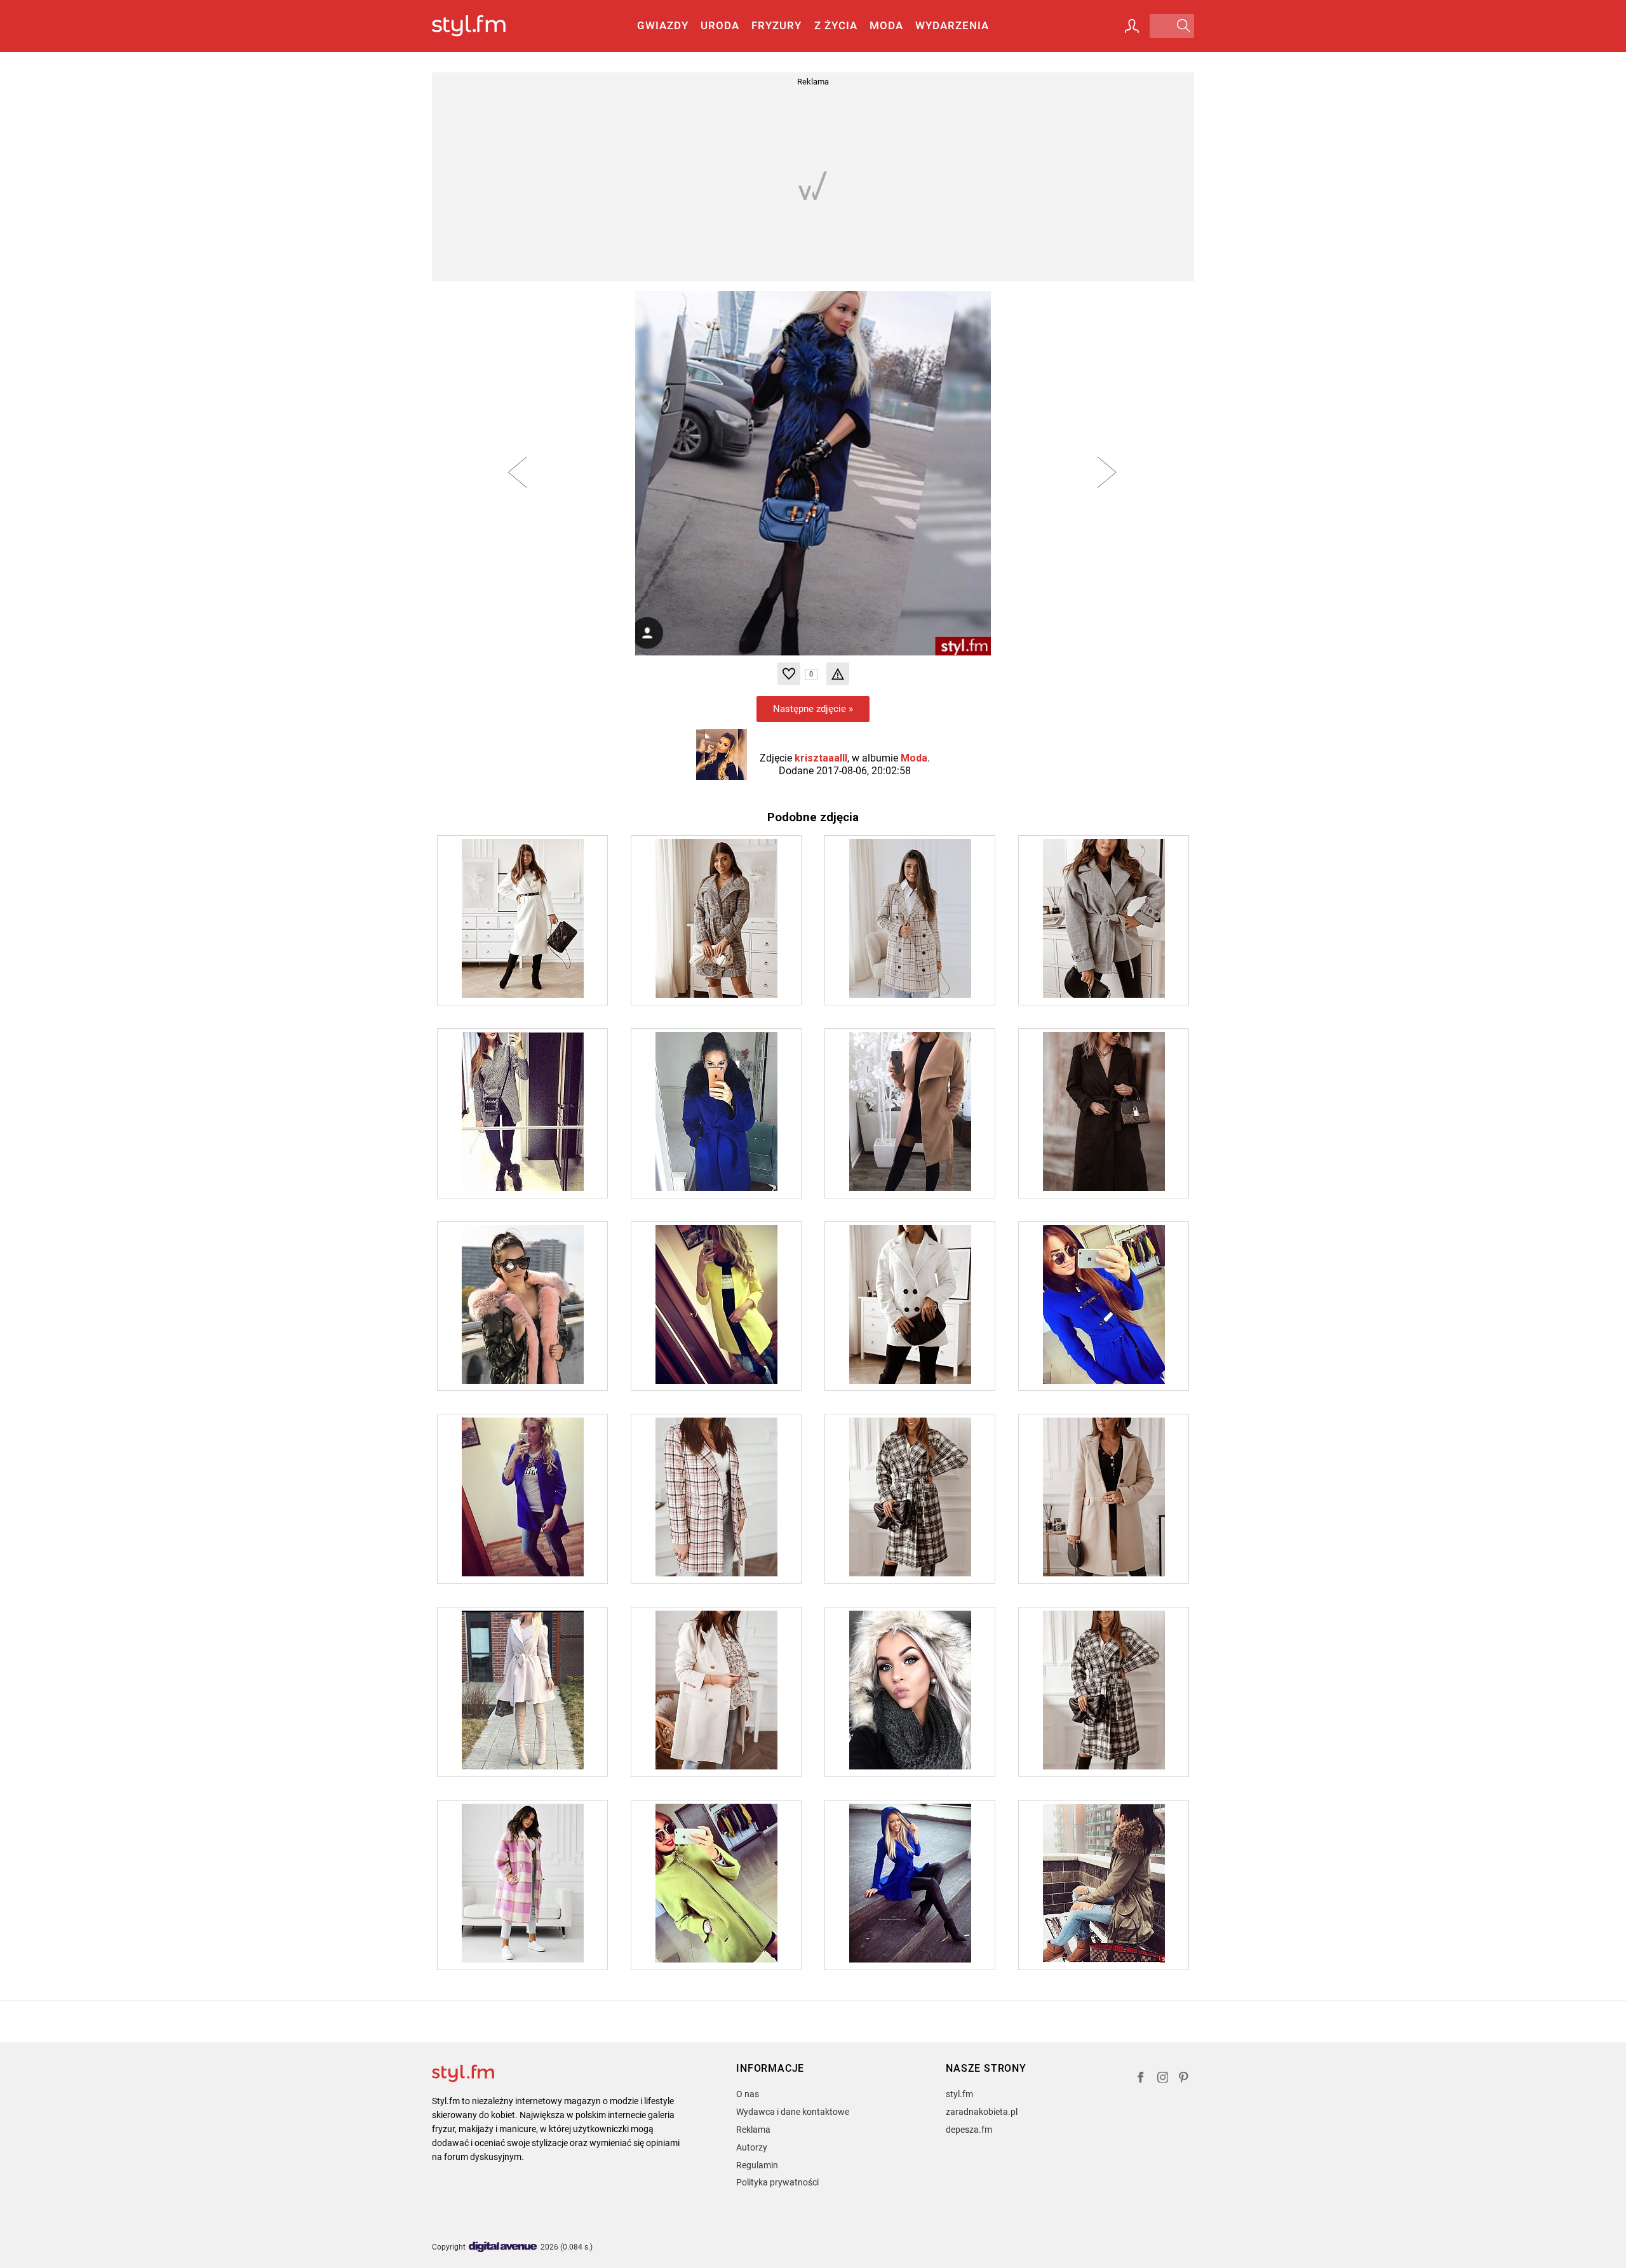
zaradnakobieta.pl (982, 2112)
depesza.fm (969, 2130)
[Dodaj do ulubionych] (789, 674)
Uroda (720, 25)
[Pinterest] (1185, 2079)
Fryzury (776, 25)
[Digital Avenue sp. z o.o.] (503, 2247)
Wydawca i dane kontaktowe (793, 2112)
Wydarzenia (952, 25)
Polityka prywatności (777, 2182)
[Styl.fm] (482, 26)
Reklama (753, 2130)
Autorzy (752, 2147)
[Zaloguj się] (1132, 26)
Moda (886, 25)
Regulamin (757, 2165)
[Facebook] (1141, 2079)
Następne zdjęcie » (813, 709)
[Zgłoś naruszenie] (838, 674)
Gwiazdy (663, 25)
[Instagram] (1163, 2079)
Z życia (836, 25)
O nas (748, 2094)
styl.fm (959, 2094)
